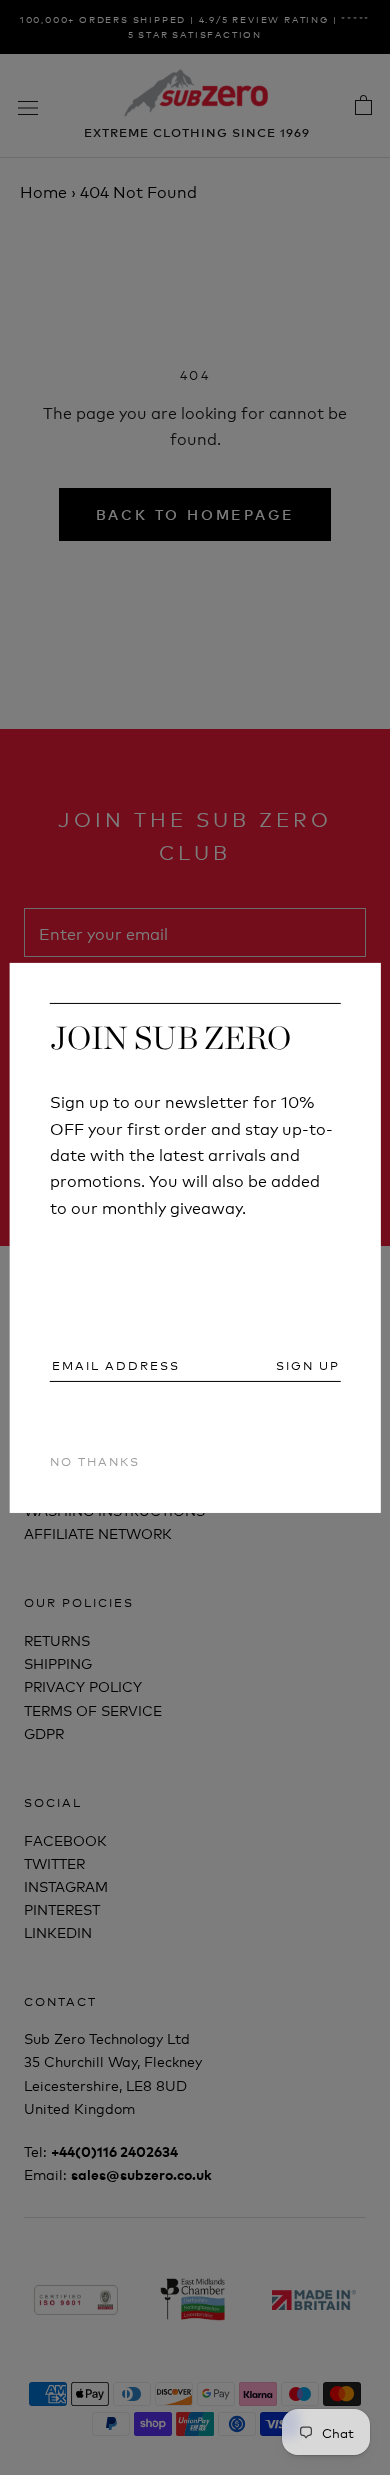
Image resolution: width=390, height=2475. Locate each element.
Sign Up (308, 1365)
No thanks (95, 1460)
